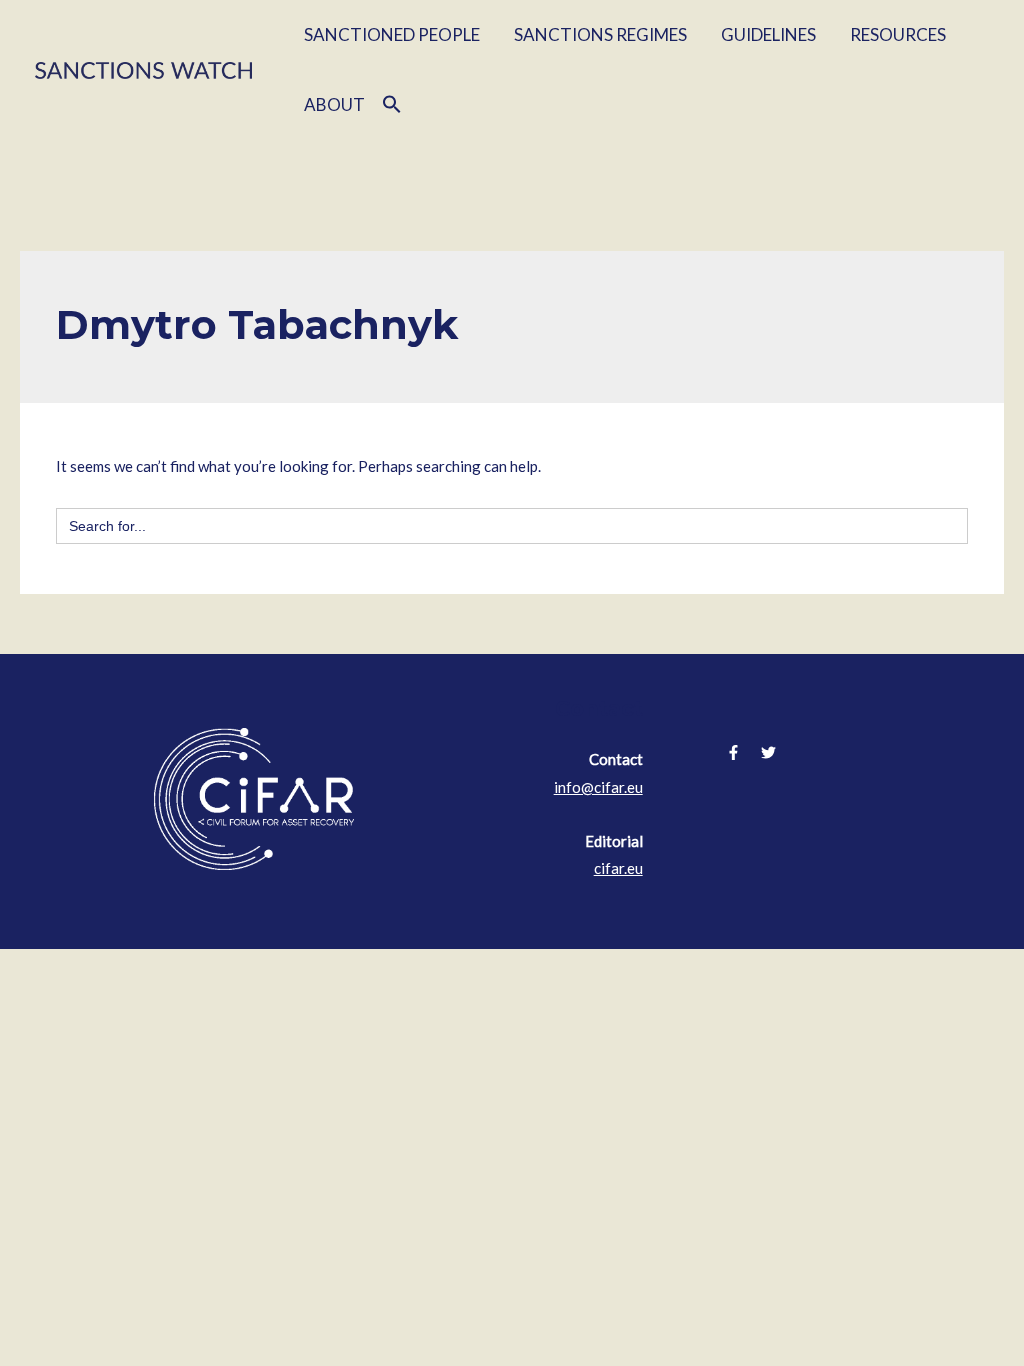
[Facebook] (733, 752)
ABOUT (334, 104)
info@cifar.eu (598, 787)
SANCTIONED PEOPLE (392, 34)
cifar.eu (618, 868)
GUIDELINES (768, 34)
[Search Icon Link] (392, 105)
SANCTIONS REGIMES (600, 34)
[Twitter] (768, 752)
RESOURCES (898, 34)
